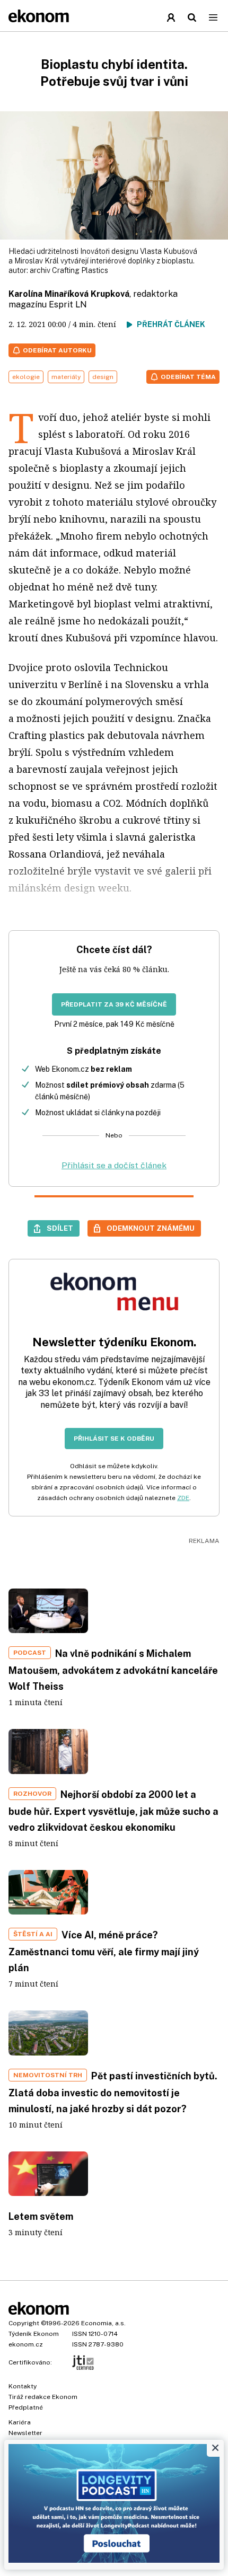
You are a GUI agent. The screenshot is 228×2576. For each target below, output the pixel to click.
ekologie (26, 377)
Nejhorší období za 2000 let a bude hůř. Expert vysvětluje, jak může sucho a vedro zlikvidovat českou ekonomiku (113, 1811)
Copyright (24, 2323)
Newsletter (25, 2433)
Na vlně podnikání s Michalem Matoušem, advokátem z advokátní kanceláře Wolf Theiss (113, 1670)
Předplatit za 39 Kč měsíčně (114, 1004)
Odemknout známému (151, 1228)
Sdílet (60, 1228)
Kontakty (23, 2386)
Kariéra (20, 2422)
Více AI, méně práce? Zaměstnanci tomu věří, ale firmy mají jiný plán (104, 1951)
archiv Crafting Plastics (69, 270)
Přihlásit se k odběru (114, 1439)
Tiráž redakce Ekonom (43, 2397)
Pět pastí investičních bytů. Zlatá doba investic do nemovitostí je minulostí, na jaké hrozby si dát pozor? (113, 2092)
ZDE (183, 1498)
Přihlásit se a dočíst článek (114, 1165)
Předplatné (26, 2407)
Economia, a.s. (103, 2323)
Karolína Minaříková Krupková (69, 294)
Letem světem (41, 2216)
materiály (66, 377)
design (103, 377)
